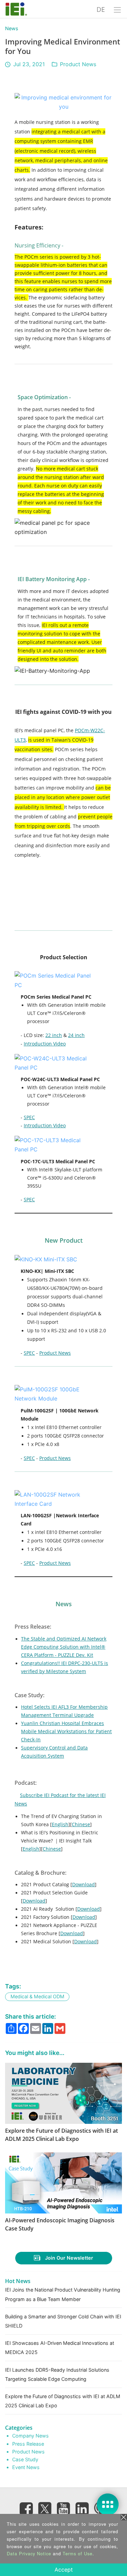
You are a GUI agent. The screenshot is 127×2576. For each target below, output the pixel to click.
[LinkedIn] (82, 2509)
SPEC (29, 1117)
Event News (26, 2467)
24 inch (76, 1035)
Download (83, 1884)
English (60, 1824)
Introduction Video (45, 1044)
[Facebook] (26, 2509)
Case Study (25, 2459)
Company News (30, 2436)
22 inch (54, 1035)
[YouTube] (64, 2509)
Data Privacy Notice (29, 2553)
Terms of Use (78, 2553)
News (12, 28)
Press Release (28, 2444)
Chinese (81, 1824)
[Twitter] (45, 2507)
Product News (78, 64)
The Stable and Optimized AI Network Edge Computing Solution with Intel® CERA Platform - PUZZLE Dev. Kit (64, 1647)
